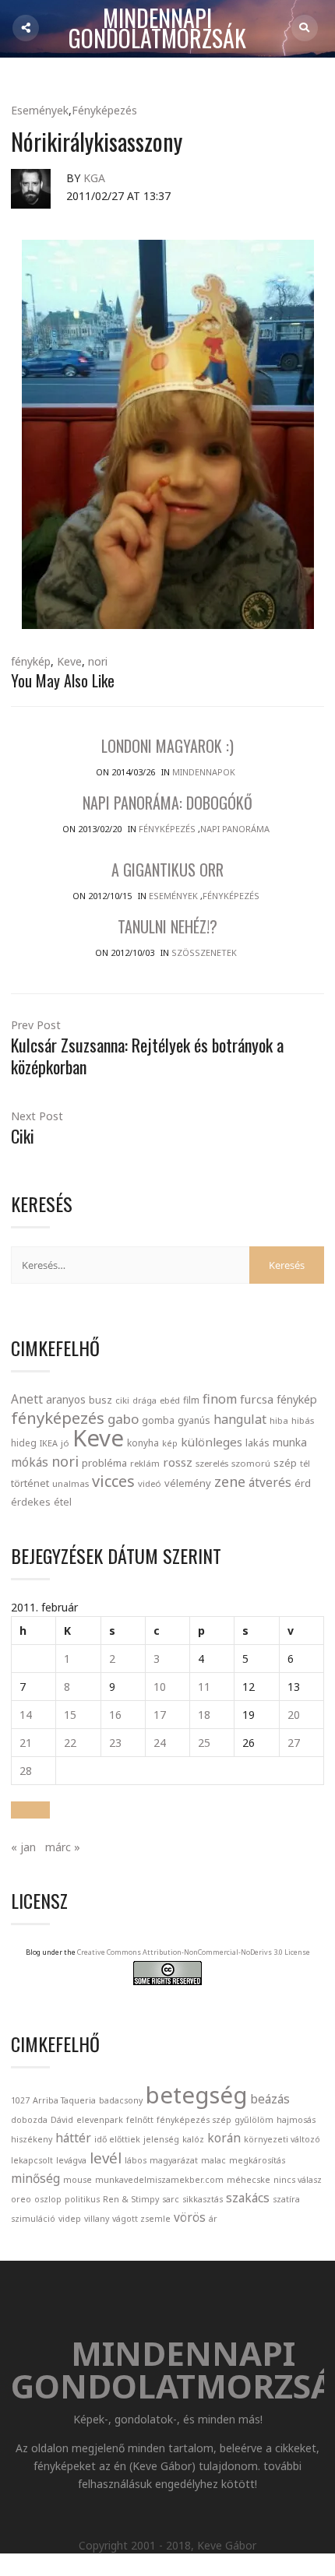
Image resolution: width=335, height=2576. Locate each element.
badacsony (121, 2100)
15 (70, 1715)
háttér (73, 2138)
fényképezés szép (194, 2120)
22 (70, 1743)
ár (213, 2219)
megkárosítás (257, 2160)
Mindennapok (204, 772)
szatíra (286, 2199)
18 (204, 1715)
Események (40, 110)
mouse (78, 2180)
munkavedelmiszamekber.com (159, 2180)
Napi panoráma (235, 829)
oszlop (48, 2199)
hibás (303, 1420)
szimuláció (33, 2219)
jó (65, 1443)
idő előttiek (117, 2139)
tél (305, 1463)
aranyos (66, 1400)
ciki (122, 1400)
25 (204, 1743)
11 (204, 1687)
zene (230, 1481)
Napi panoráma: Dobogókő (167, 803)
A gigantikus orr (167, 870)
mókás (30, 1462)
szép (285, 1463)
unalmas (71, 1483)
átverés (270, 1482)
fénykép (31, 661)
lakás (257, 1443)
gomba (158, 1420)
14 (26, 1715)
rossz (178, 1462)
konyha (143, 1443)
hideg (24, 1443)
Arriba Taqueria (64, 2100)
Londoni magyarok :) (167, 746)
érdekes (31, 1502)
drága (145, 1400)
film (191, 1400)
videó (150, 1483)
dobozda (29, 2120)
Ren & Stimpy (131, 2199)
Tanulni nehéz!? (167, 926)
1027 (20, 2100)
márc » (63, 1847)
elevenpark (100, 2120)
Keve (69, 661)
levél (106, 2158)
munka (290, 1442)
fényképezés (58, 1418)
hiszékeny (32, 2139)
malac (213, 2160)
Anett (27, 1399)
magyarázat (174, 2160)
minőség (35, 2178)
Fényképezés (104, 110)
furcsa (257, 1399)
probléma (104, 1463)
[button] (30, 1810)
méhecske (249, 2180)
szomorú (251, 1463)
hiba (279, 1420)
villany (97, 2219)
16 (115, 1715)
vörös (190, 2217)
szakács (248, 2198)
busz (100, 1400)
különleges (212, 1442)
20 (294, 1715)
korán (224, 2138)
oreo (21, 2199)
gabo (123, 1419)
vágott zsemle (141, 2219)
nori (98, 661)
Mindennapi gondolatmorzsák (157, 29)
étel (63, 1502)
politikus (82, 2199)
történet (30, 1483)
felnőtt (140, 2120)
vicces (113, 1481)
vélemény (188, 1483)
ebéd (170, 1400)
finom (220, 1399)
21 (26, 1743)
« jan (23, 1847)
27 (294, 1743)
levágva (71, 2160)
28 (26, 1771)
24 (160, 1743)
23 (115, 1743)
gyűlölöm (254, 2120)
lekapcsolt (32, 2160)
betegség (196, 2095)
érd (303, 1483)
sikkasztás (203, 2199)
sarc (171, 2199)
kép (170, 1443)
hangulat (240, 1419)
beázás (270, 2099)
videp (70, 2219)
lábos (136, 2160)
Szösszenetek (204, 952)
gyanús (194, 1420)
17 (160, 1715)
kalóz (193, 2139)
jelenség (161, 2139)
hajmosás (296, 2120)
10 (160, 1687)
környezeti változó (282, 2139)
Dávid (62, 2120)
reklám (145, 1463)
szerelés (212, 1463)
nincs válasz (298, 2180)
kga (94, 178)
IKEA (49, 1443)
